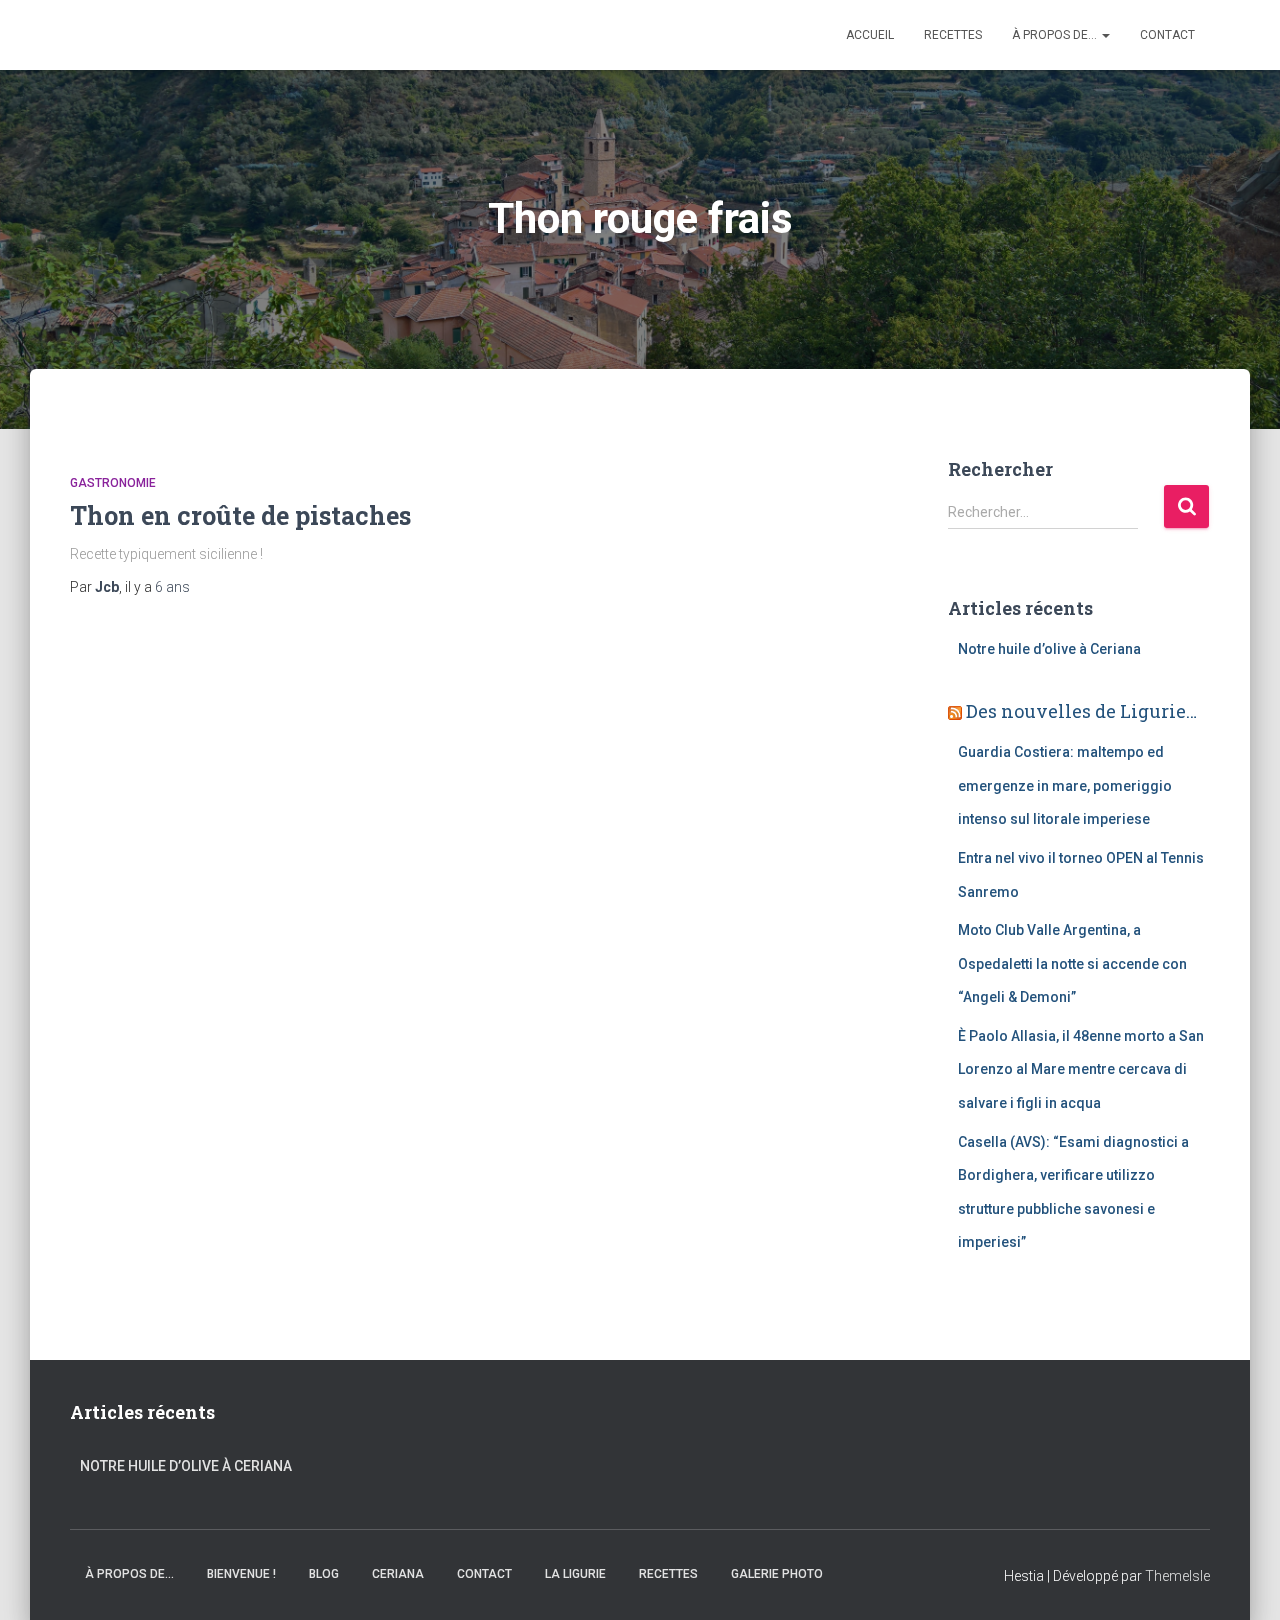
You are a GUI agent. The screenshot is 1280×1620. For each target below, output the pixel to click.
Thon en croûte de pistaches (240, 515)
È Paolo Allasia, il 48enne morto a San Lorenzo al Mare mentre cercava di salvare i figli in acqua (1081, 1069)
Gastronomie (113, 483)
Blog (324, 1574)
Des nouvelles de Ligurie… (1081, 711)
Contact (1167, 35)
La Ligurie (575, 1574)
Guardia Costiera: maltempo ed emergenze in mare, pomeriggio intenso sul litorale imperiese (1065, 785)
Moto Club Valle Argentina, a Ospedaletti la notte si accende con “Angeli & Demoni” (1072, 963)
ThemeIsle (1177, 1576)
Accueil (870, 35)
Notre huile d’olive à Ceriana (1049, 649)
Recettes (953, 35)
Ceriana (398, 1574)
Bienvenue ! (241, 1574)
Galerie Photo (777, 1574)
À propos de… (1056, 35)
